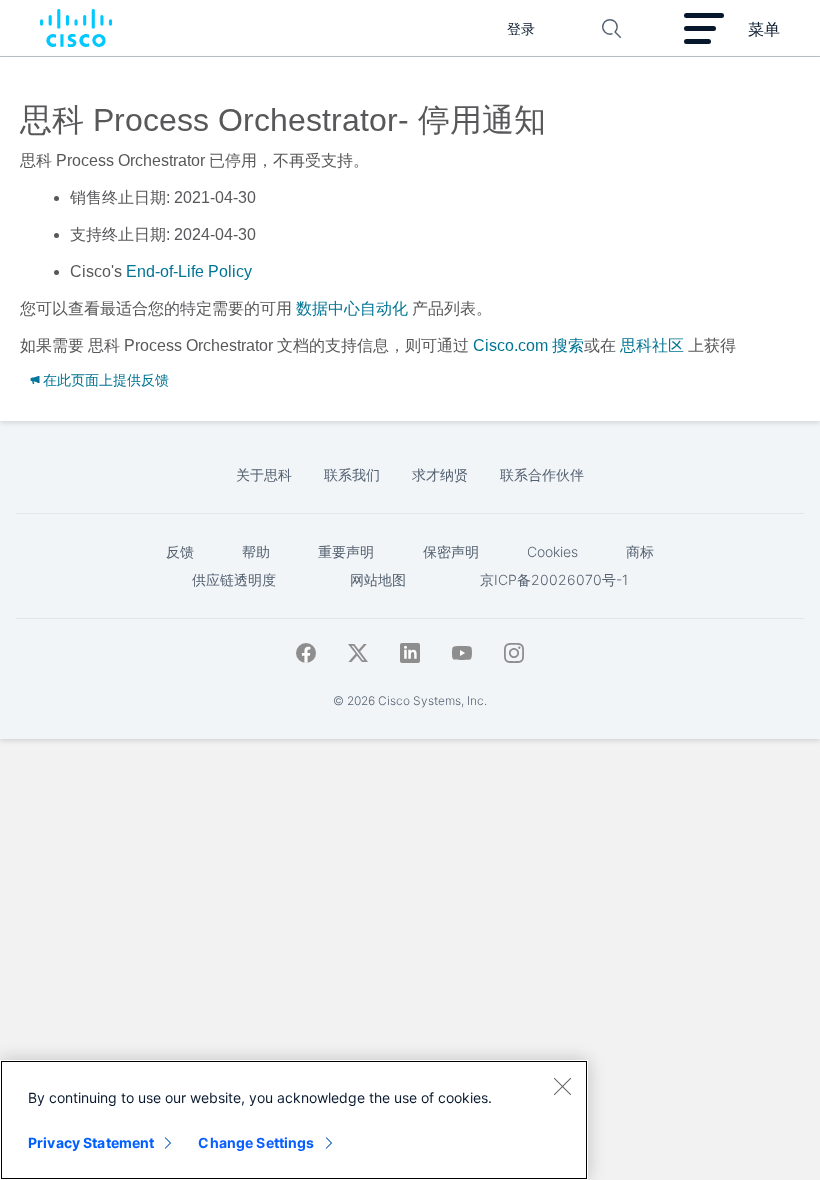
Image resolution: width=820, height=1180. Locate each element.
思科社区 (652, 345)
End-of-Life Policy (189, 271)
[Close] (562, 1086)
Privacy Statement (91, 1142)
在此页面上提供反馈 (106, 380)
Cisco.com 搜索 (528, 345)
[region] (294, 1120)
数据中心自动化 (352, 308)
